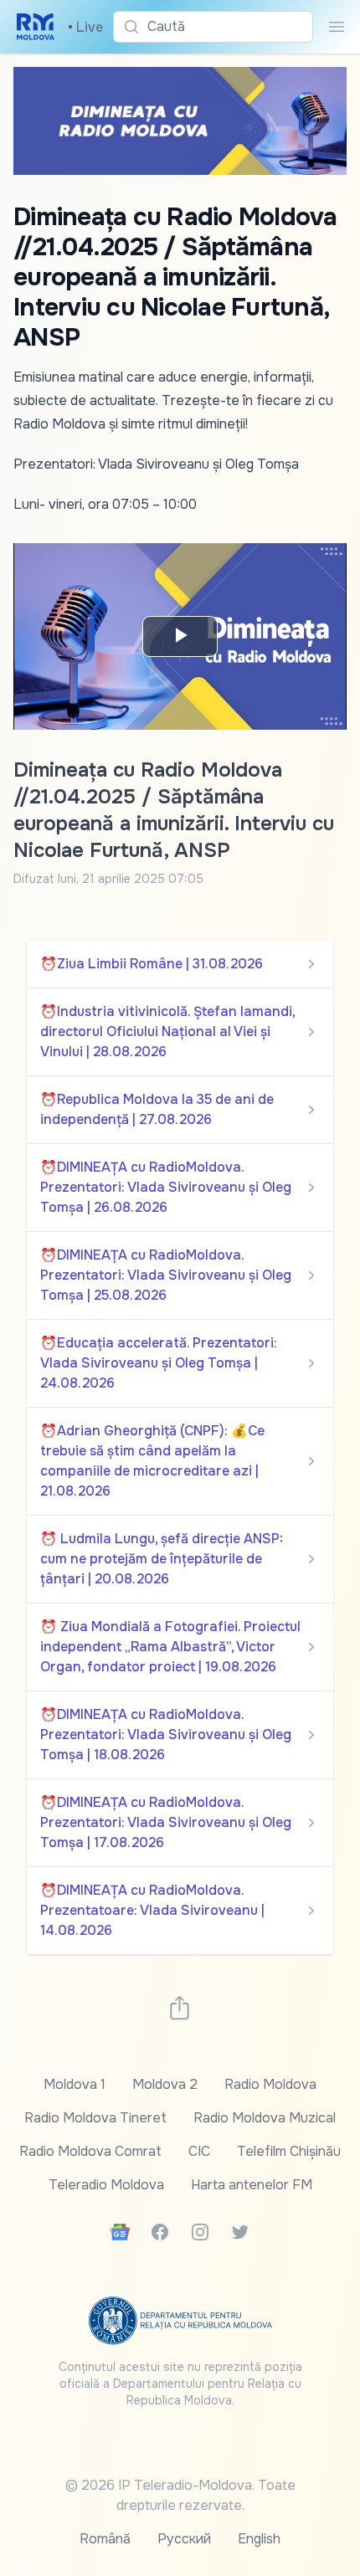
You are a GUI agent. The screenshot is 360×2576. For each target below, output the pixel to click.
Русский (184, 2539)
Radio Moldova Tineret (95, 2118)
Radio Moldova (270, 2084)
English (259, 2539)
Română (105, 2539)
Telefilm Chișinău (289, 2151)
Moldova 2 (165, 2084)
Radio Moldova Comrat (90, 2151)
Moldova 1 (75, 2084)
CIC (199, 2151)
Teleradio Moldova (106, 2185)
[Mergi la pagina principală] (36, 27)
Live (85, 27)
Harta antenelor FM (252, 2185)
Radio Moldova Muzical (265, 2118)
